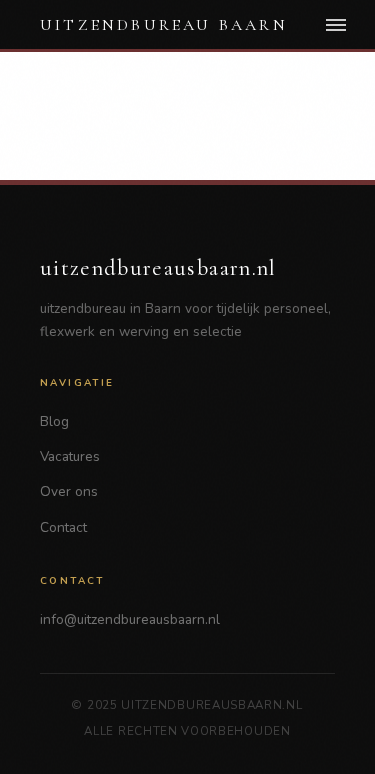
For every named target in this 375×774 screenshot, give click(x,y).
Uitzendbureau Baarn (164, 25)
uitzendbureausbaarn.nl (158, 267)
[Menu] (336, 25)
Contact (63, 527)
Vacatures (70, 456)
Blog (54, 421)
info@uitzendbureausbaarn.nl (130, 619)
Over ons (69, 491)
